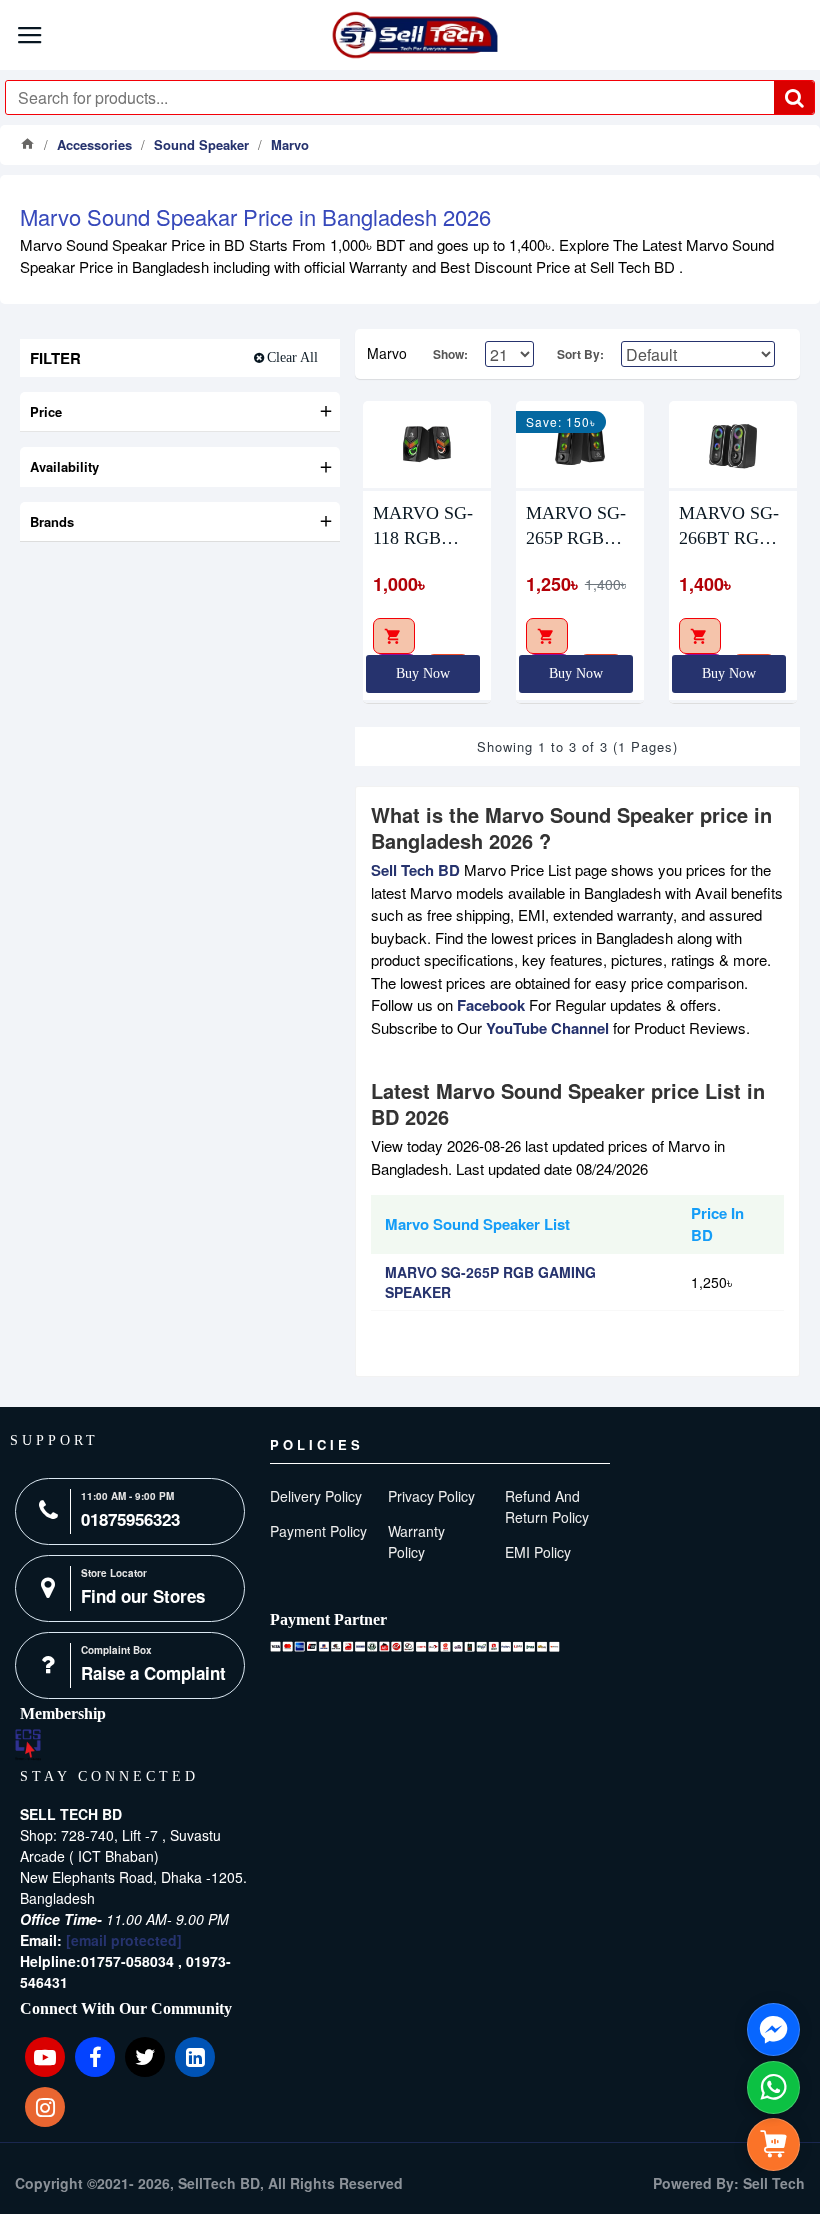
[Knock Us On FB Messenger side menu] (773, 2029)
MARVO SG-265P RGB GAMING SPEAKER (576, 527)
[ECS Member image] (28, 1745)
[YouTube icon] (45, 2057)
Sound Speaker (201, 144)
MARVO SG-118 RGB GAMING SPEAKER (423, 527)
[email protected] (124, 1940)
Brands (52, 521)
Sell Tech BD (415, 870)
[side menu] (773, 2144)
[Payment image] (415, 1646)
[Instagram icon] (45, 2107)
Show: (450, 354)
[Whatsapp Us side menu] (773, 2087)
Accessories (94, 144)
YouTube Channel (547, 1028)
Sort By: (580, 354)
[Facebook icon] (95, 2057)
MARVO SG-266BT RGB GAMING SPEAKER (729, 527)
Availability (64, 466)
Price (46, 411)
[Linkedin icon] (195, 2057)
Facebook (491, 1005)
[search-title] (794, 97)
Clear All (292, 357)
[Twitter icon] (145, 2057)
